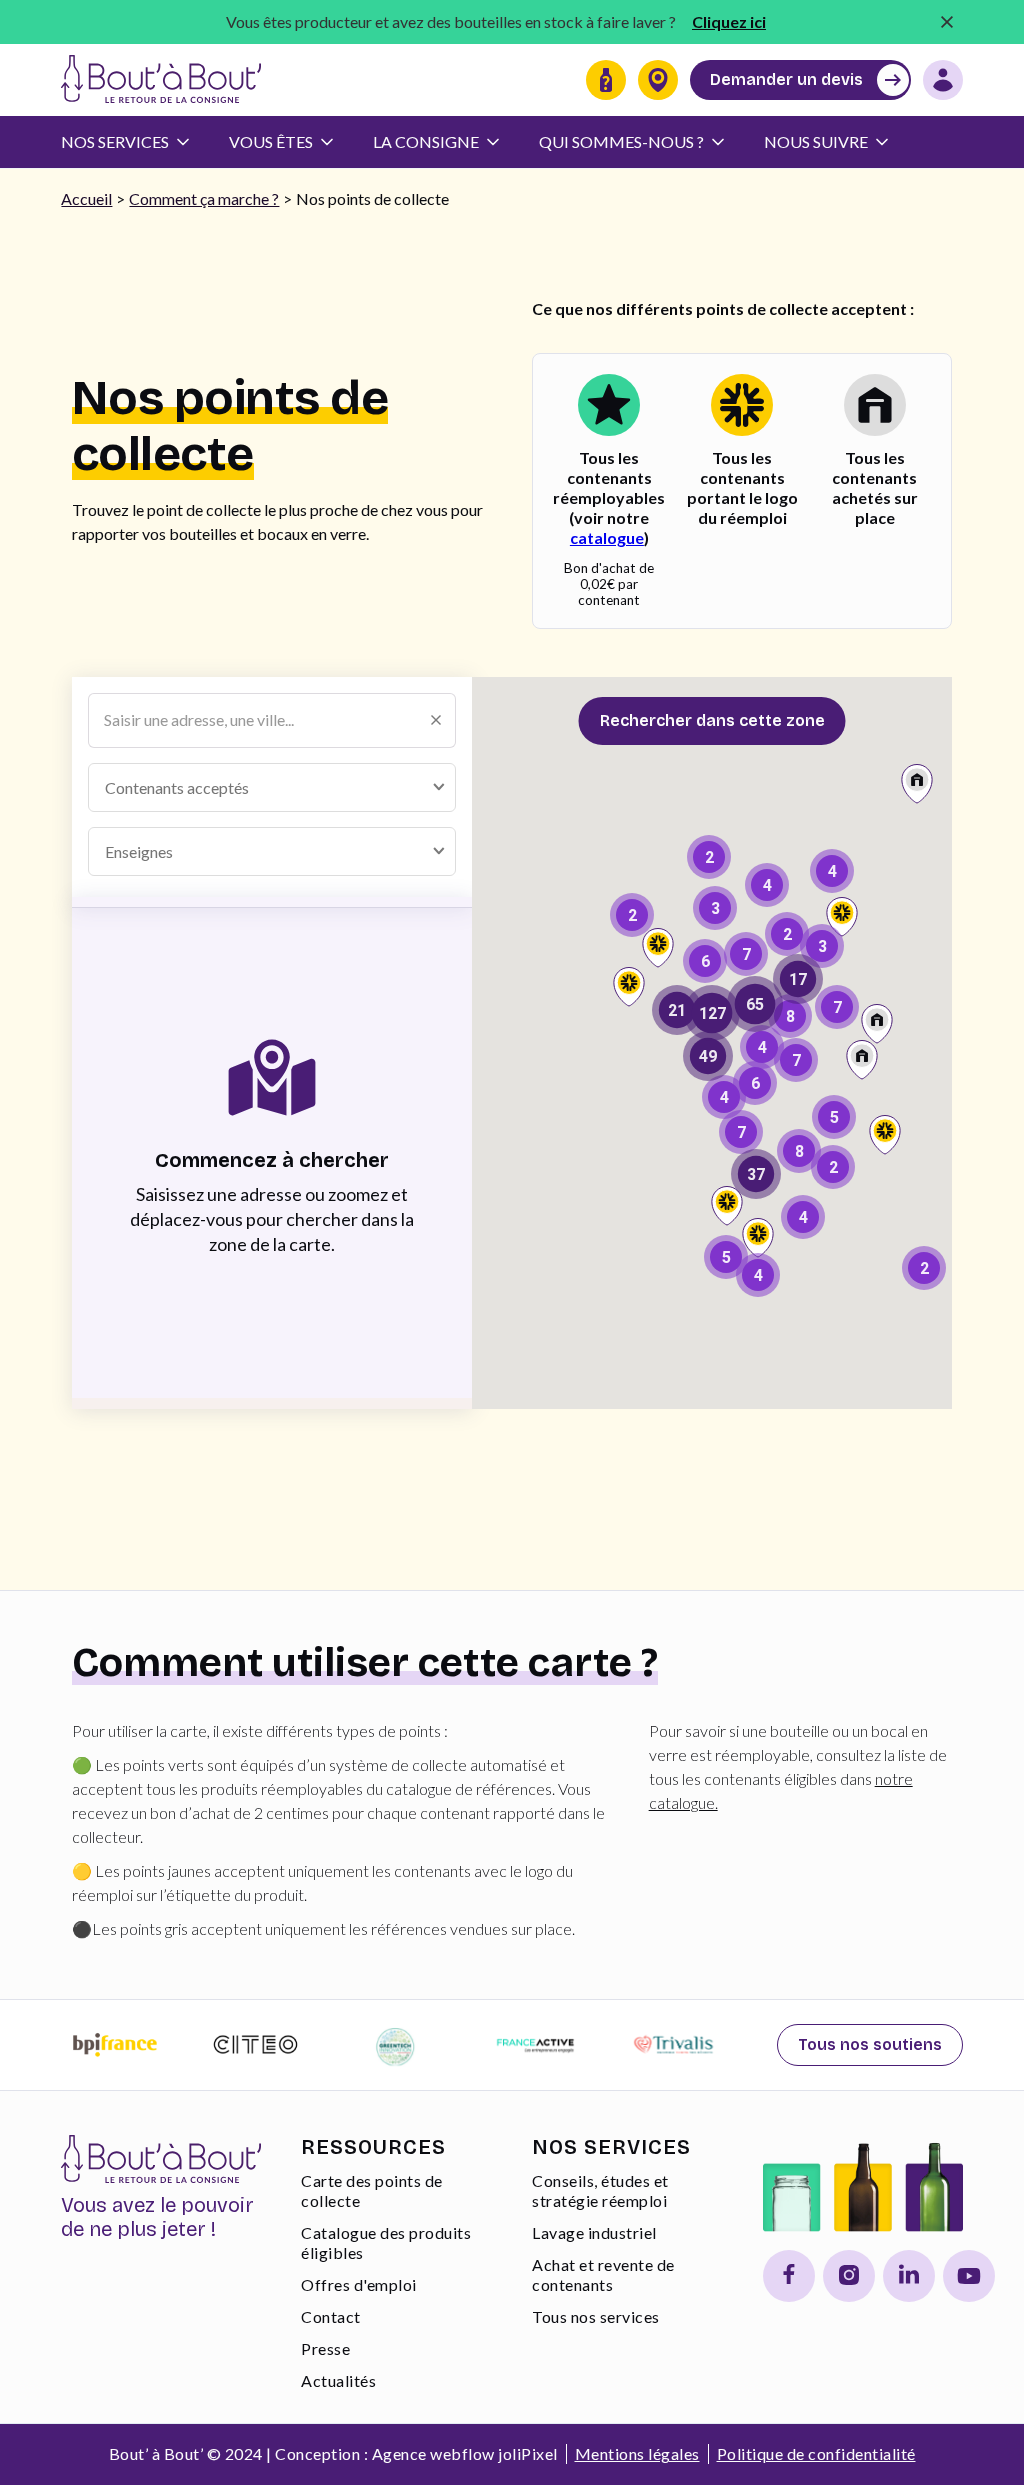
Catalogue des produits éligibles (386, 2242)
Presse (325, 2348)
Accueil (86, 198)
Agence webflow (433, 2453)
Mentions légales (637, 2453)
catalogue (607, 537)
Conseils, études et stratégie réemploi (600, 2190)
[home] (161, 80)
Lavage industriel (594, 2232)
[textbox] (193, 787)
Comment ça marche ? (204, 198)
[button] (135, 142)
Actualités (338, 2380)
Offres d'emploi (359, 2284)
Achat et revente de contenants (603, 2274)
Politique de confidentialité (816, 2453)
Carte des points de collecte (372, 2190)
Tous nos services (596, 2316)
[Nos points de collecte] (658, 80)
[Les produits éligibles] (606, 80)
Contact (331, 2316)
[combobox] (272, 787)
